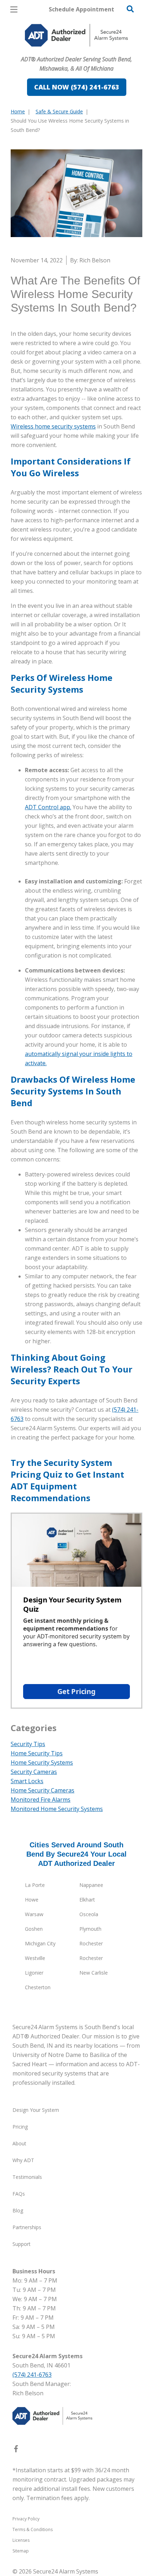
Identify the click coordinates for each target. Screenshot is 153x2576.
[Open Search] (130, 9)
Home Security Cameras (43, 1790)
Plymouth (90, 1929)
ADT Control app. (48, 807)
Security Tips (28, 1744)
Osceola (89, 1914)
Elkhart (87, 1900)
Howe (32, 1900)
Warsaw (34, 1914)
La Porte (35, 1885)
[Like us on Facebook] (16, 2450)
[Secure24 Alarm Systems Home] (76, 35)
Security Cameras (34, 1772)
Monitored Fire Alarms (41, 1800)
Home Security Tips (37, 1753)
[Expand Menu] (76, 50)
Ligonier (34, 1973)
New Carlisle (94, 1973)
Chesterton (38, 1987)
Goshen (34, 1929)
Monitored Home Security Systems (57, 1809)
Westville (35, 1958)
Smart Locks (27, 1781)
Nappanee (91, 1885)
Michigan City (40, 1943)
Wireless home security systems (53, 426)
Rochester (91, 1943)
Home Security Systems (42, 1762)
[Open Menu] (14, 9)
